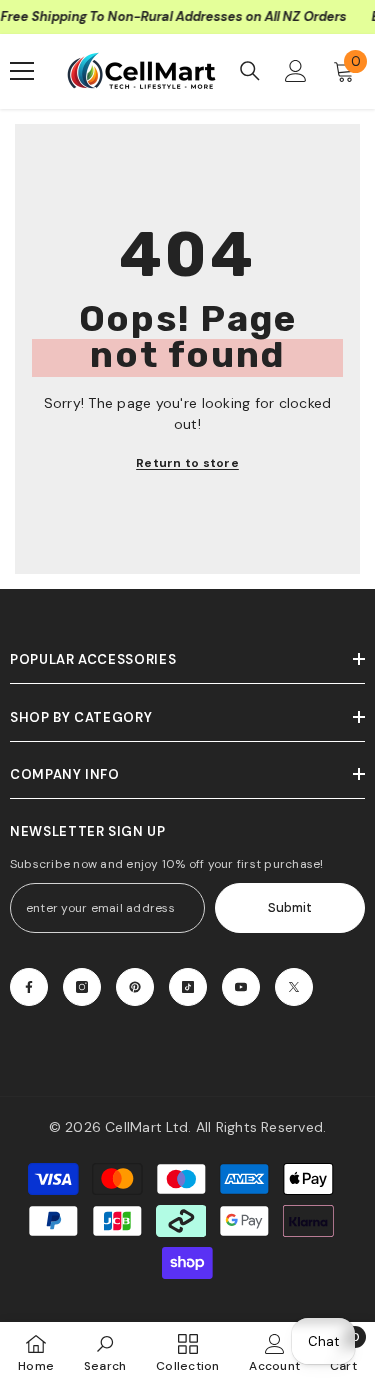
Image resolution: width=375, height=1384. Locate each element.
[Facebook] (29, 987)
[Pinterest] (135, 987)
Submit (290, 907)
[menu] (22, 71)
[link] (105, 1352)
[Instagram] (82, 987)
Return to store (187, 463)
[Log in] (296, 71)
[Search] (250, 71)
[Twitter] (294, 987)
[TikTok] (188, 987)
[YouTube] (241, 987)
